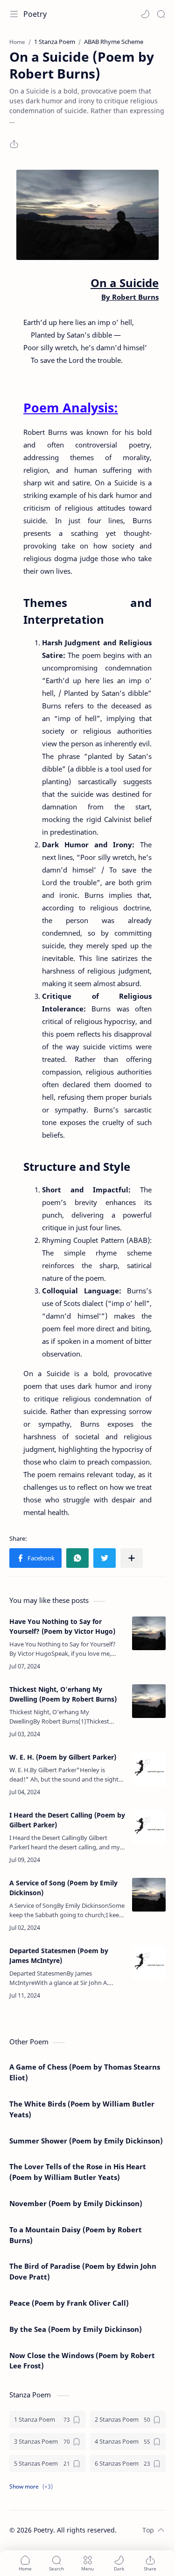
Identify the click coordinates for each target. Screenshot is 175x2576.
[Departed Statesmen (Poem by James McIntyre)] (149, 1963)
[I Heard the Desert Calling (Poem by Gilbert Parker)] (149, 1827)
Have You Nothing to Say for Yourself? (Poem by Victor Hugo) (62, 1626)
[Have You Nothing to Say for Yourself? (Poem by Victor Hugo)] (149, 1633)
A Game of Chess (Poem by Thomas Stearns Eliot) (85, 2072)
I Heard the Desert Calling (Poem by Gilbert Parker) (67, 1820)
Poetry (35, 14)
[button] (145, 14)
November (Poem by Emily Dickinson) (76, 2203)
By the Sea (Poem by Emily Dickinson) (76, 2329)
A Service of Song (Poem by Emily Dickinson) (63, 1888)
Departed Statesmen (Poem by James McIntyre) (59, 1955)
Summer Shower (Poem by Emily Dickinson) (86, 2141)
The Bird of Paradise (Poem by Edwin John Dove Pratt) (83, 2271)
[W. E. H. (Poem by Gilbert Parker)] (149, 1769)
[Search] (161, 14)
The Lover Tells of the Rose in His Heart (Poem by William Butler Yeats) (78, 2172)
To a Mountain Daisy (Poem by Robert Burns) (76, 2235)
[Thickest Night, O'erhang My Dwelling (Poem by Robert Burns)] (149, 1701)
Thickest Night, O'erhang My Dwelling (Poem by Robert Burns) (63, 1694)
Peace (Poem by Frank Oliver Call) (69, 2303)
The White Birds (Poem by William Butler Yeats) (82, 2109)
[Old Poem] (87, 215)
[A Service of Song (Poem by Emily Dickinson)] (149, 1895)
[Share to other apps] (132, 1558)
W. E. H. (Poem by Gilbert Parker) (63, 1757)
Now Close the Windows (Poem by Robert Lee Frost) (82, 2361)
